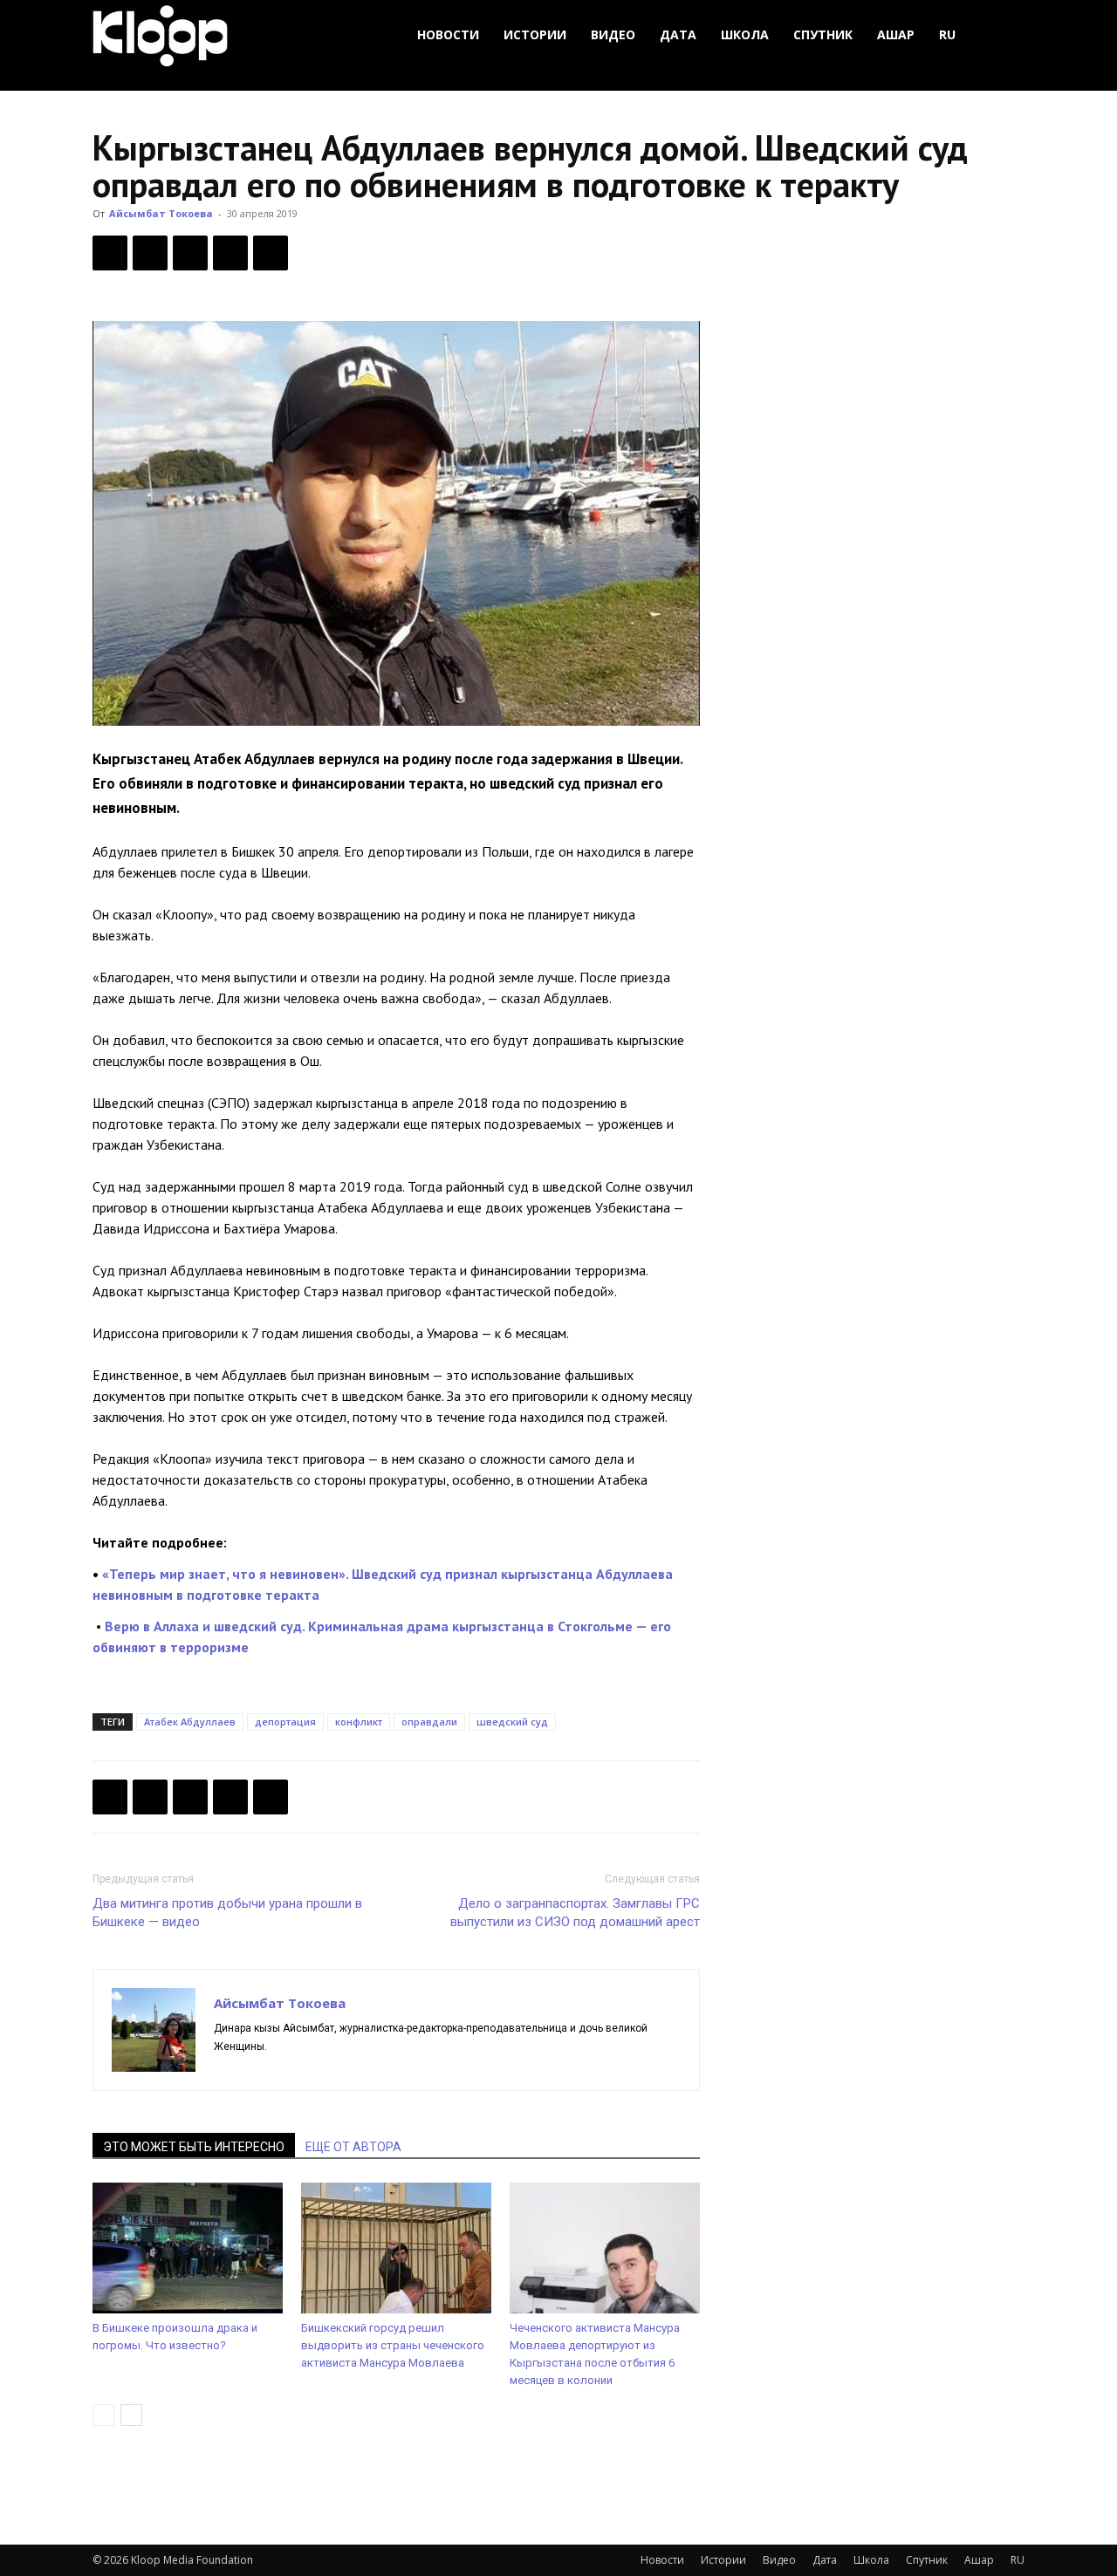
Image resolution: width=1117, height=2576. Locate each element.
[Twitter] (150, 253)
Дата (678, 34)
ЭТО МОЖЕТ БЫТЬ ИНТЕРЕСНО (194, 2147)
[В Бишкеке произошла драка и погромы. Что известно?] (188, 2248)
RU (947, 34)
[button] (1004, 35)
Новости (448, 34)
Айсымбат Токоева (161, 213)
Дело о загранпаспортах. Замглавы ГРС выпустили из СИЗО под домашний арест (575, 1913)
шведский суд (512, 1722)
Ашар (896, 34)
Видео (613, 34)
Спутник (823, 34)
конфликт (359, 1722)
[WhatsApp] (271, 253)
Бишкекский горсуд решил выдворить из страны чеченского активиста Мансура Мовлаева (393, 2345)
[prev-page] (103, 2415)
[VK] (190, 253)
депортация (285, 1722)
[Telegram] (230, 253)
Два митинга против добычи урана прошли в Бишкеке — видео (227, 1913)
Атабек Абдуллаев (190, 1722)
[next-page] (131, 2415)
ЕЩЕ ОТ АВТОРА (353, 2147)
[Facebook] (110, 253)
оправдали (429, 1722)
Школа (745, 34)
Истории (535, 34)
